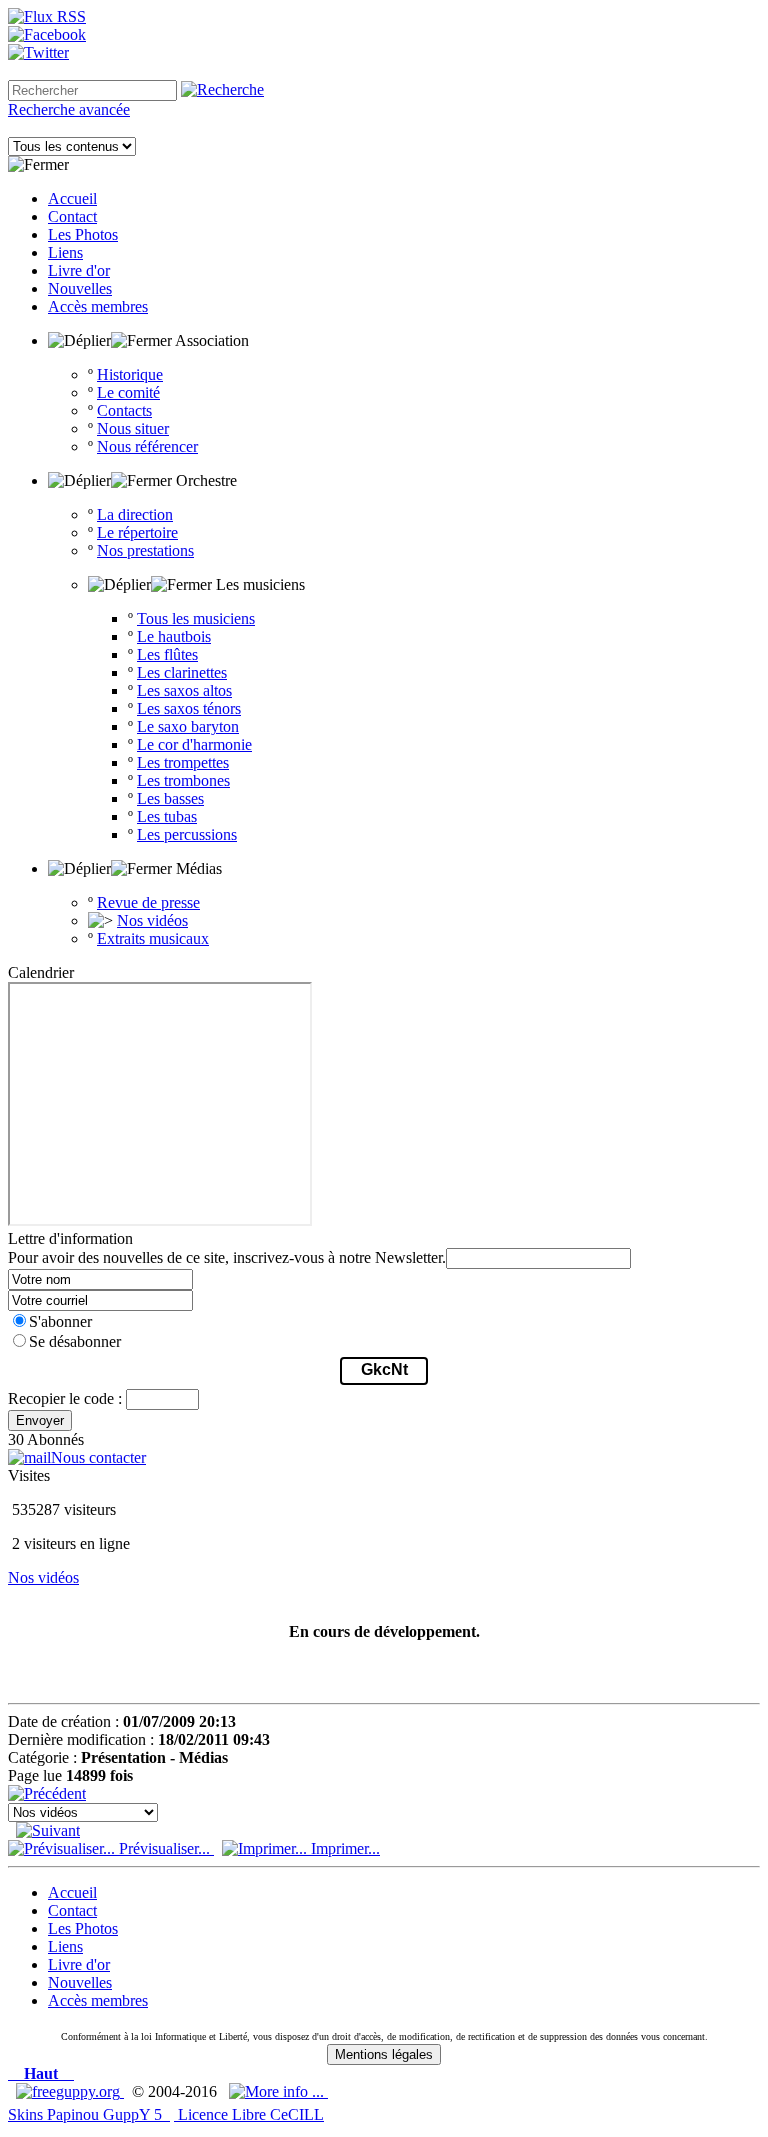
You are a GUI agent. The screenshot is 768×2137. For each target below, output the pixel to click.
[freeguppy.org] (70, 2091)
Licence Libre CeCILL (249, 2114)
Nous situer (133, 428)
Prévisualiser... (164, 1848)
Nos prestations (145, 550)
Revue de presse (148, 902)
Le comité (128, 392)
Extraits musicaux (153, 938)
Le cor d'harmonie (194, 744)
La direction (135, 514)
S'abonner (60, 1321)
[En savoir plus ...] (278, 2091)
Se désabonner (75, 1341)
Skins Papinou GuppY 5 (89, 2114)
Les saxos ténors (189, 708)
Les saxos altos (184, 690)
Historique (130, 374)
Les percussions (187, 834)
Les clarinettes (182, 672)
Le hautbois (174, 636)
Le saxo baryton (188, 726)
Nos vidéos (152, 920)
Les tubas (167, 816)
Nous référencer (147, 446)
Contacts (124, 410)
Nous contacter (98, 1457)
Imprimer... (343, 1848)
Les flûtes (167, 654)
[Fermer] (38, 165)
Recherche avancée (69, 109)
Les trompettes (183, 762)
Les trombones (183, 780)
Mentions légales (384, 2054)
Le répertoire (137, 532)
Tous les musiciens (196, 618)
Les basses (170, 798)
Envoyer (40, 1420)
